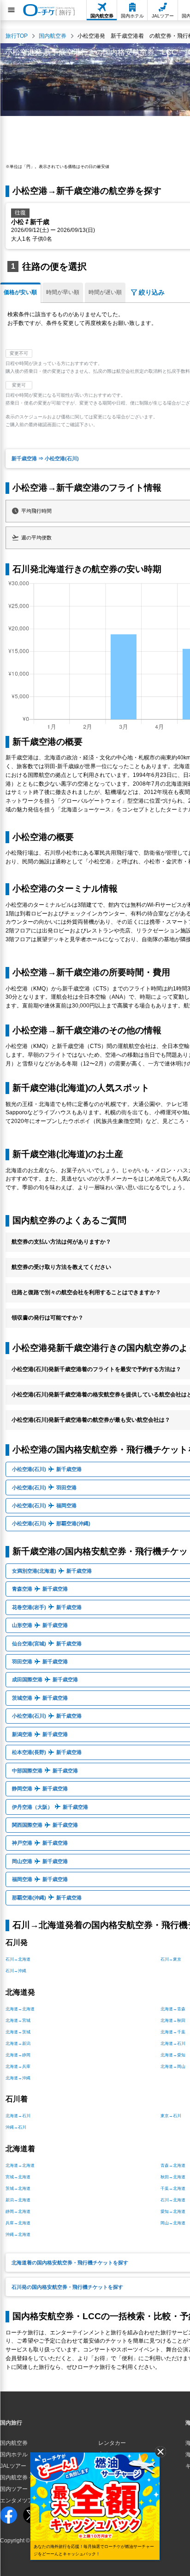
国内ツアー (14, 2489)
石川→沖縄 (16, 1971)
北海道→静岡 (18, 2055)
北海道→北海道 (20, 2009)
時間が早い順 (63, 292)
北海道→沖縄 (18, 2078)
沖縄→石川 (16, 2127)
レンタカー (112, 2443)
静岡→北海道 (18, 2211)
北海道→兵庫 (18, 2067)
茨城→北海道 (18, 2188)
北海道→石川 (18, 2116)
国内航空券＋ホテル (25, 2478)
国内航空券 (14, 2443)
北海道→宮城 (18, 2020)
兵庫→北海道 (18, 2223)
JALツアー (13, 2466)
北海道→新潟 (18, 2043)
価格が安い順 (20, 292)
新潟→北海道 (18, 2200)
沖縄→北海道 (18, 2234)
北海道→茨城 (18, 2032)
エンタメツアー (19, 2501)
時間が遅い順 (105, 292)
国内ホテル (14, 2454)
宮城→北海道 (18, 2177)
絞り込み (152, 292)
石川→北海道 (18, 1959)
